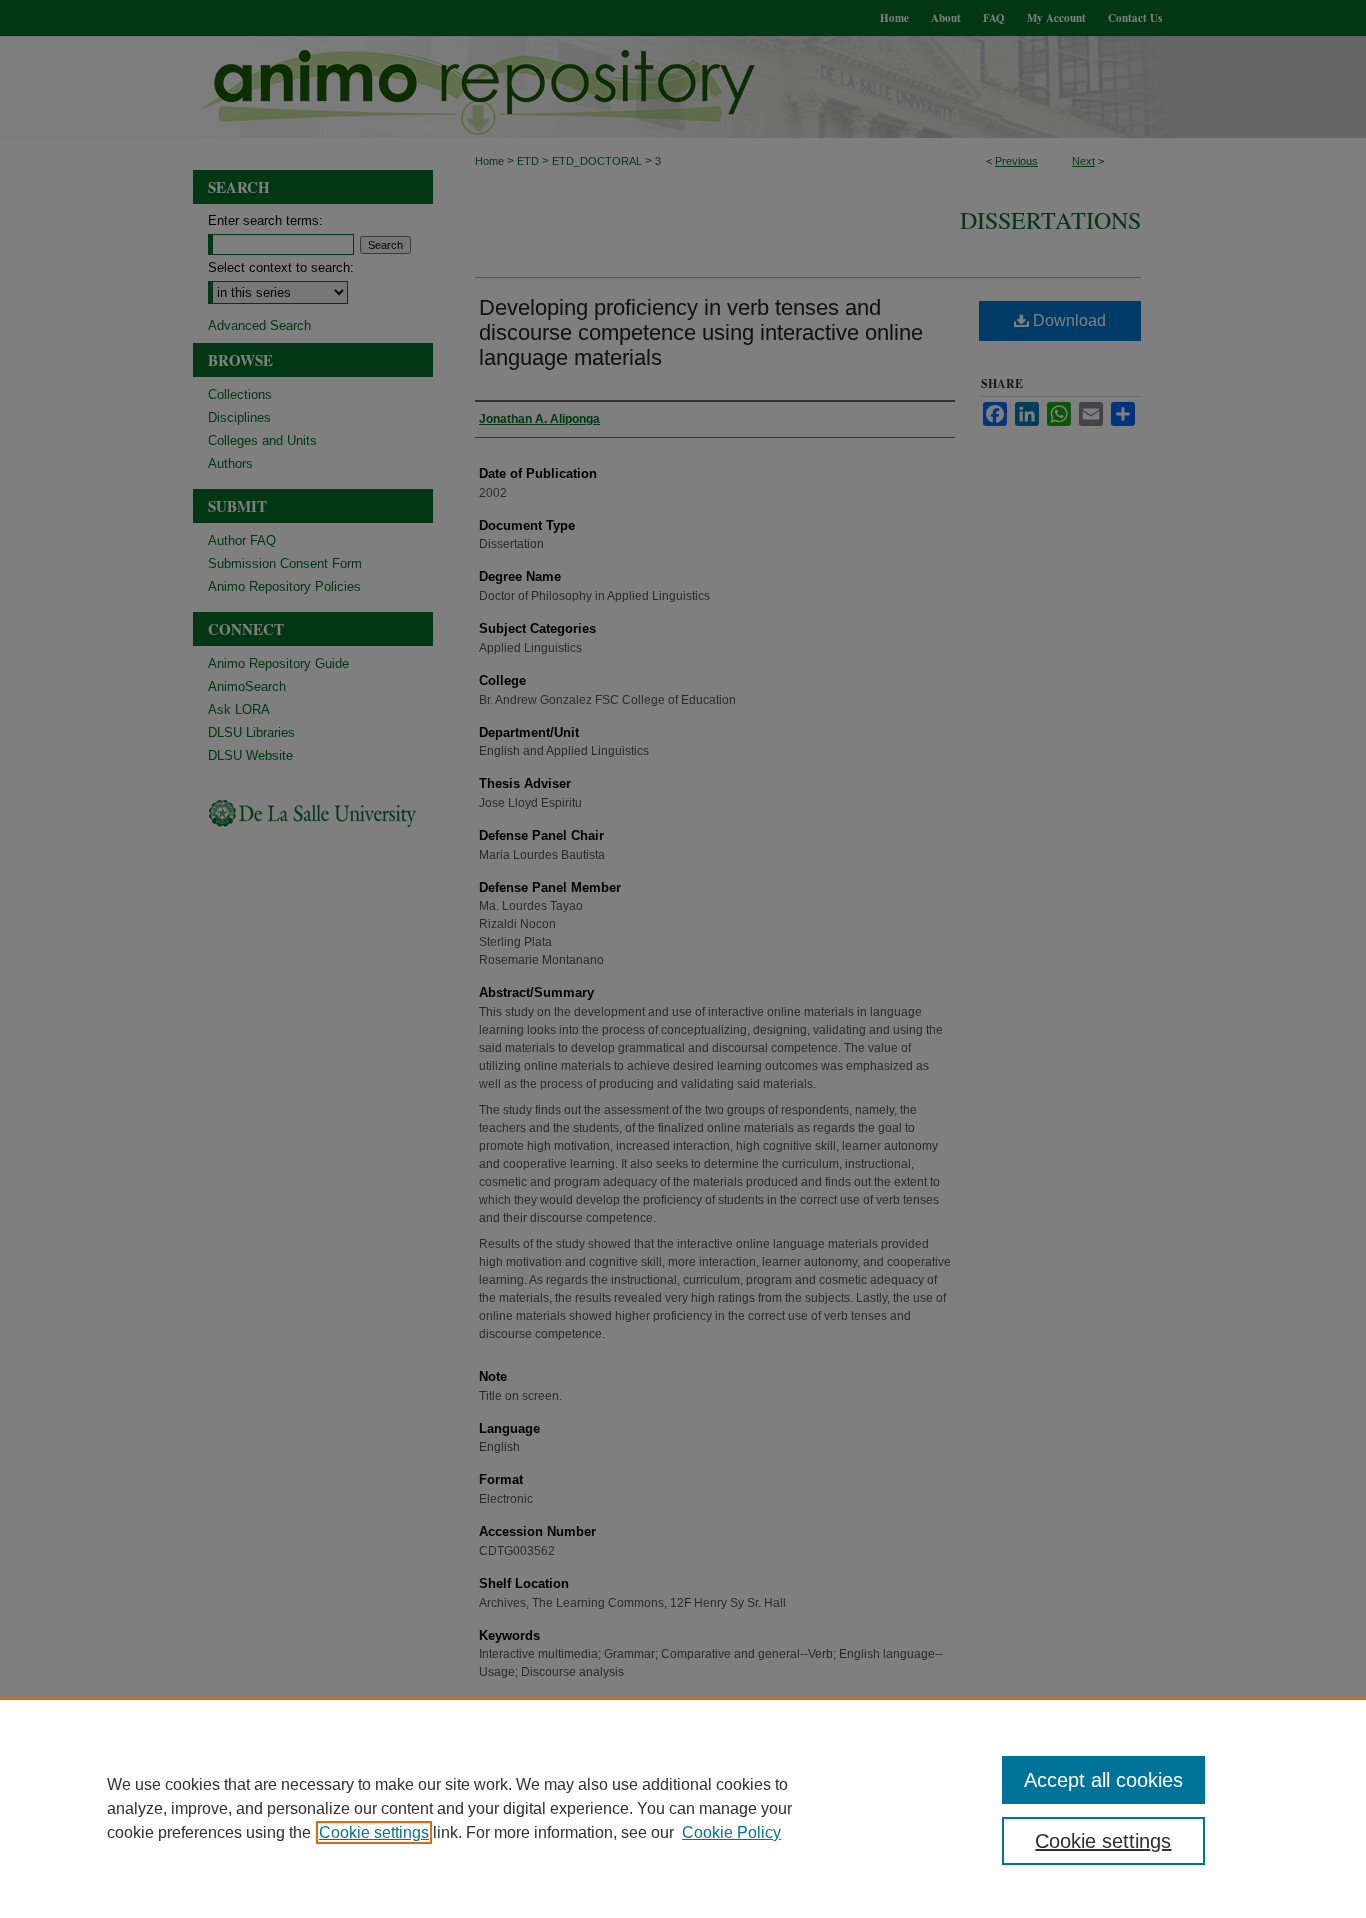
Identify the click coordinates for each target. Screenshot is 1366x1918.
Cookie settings (374, 1832)
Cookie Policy (731, 1832)
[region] (683, 1808)
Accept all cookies (1103, 1780)
